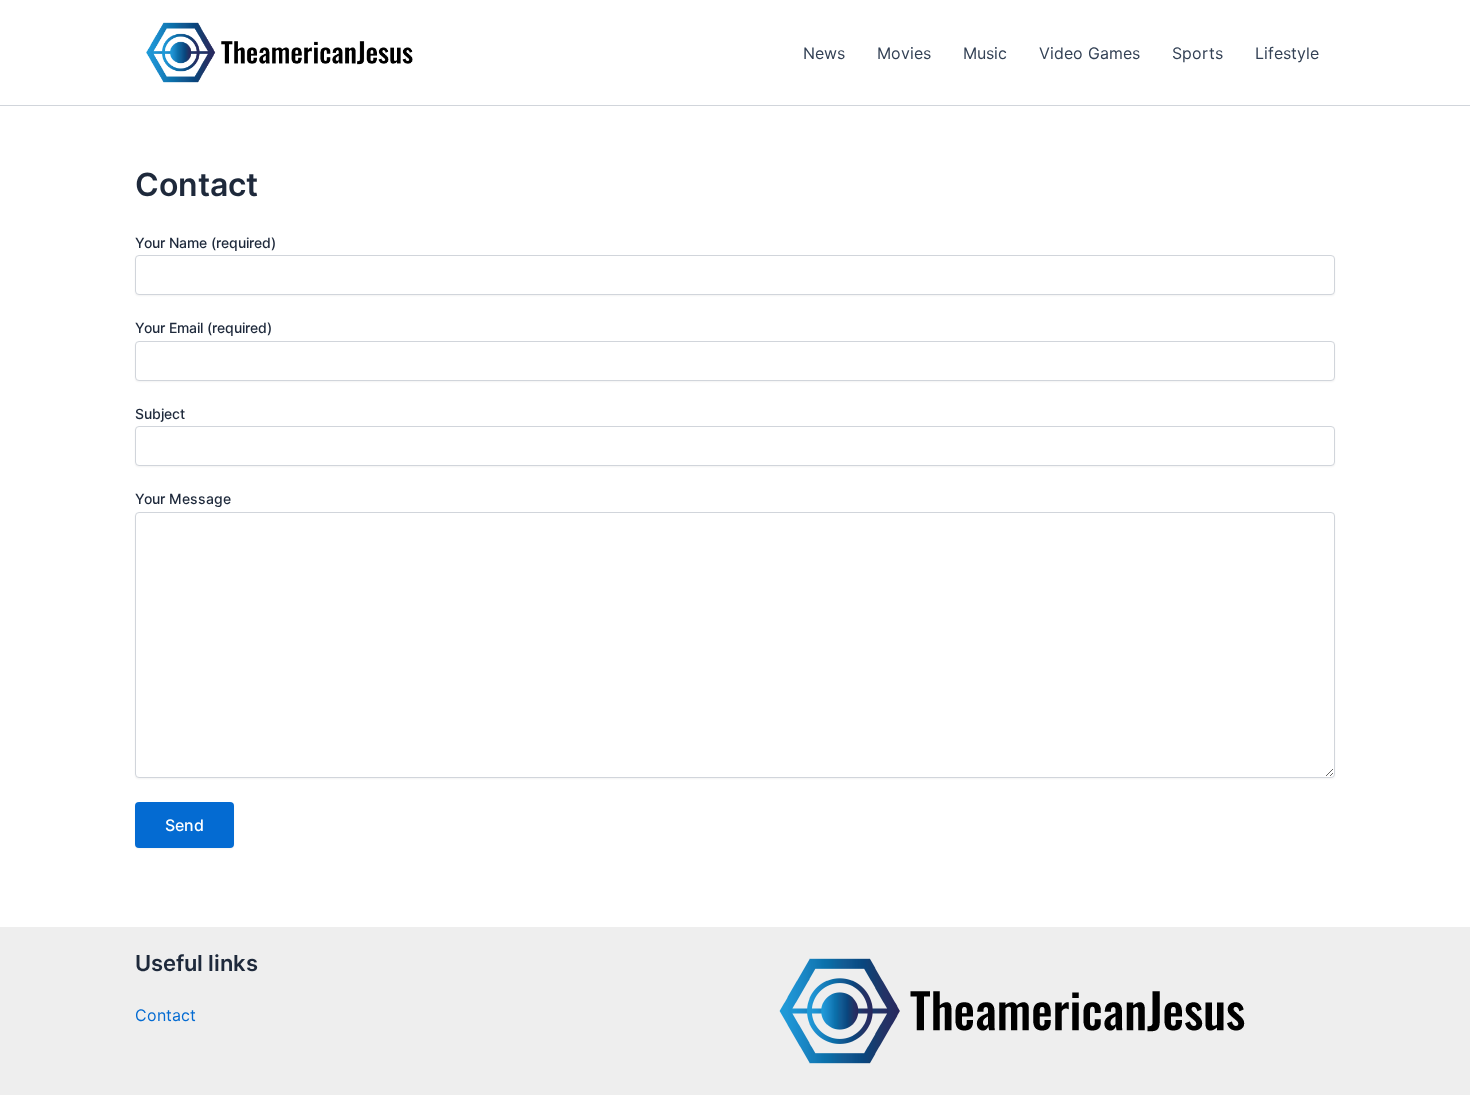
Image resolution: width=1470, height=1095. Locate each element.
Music (985, 53)
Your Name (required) (205, 242)
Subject (160, 413)
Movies (904, 53)
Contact (165, 1015)
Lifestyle (1287, 53)
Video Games (1089, 53)
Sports (1197, 53)
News (824, 53)
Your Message (183, 498)
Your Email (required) (203, 327)
